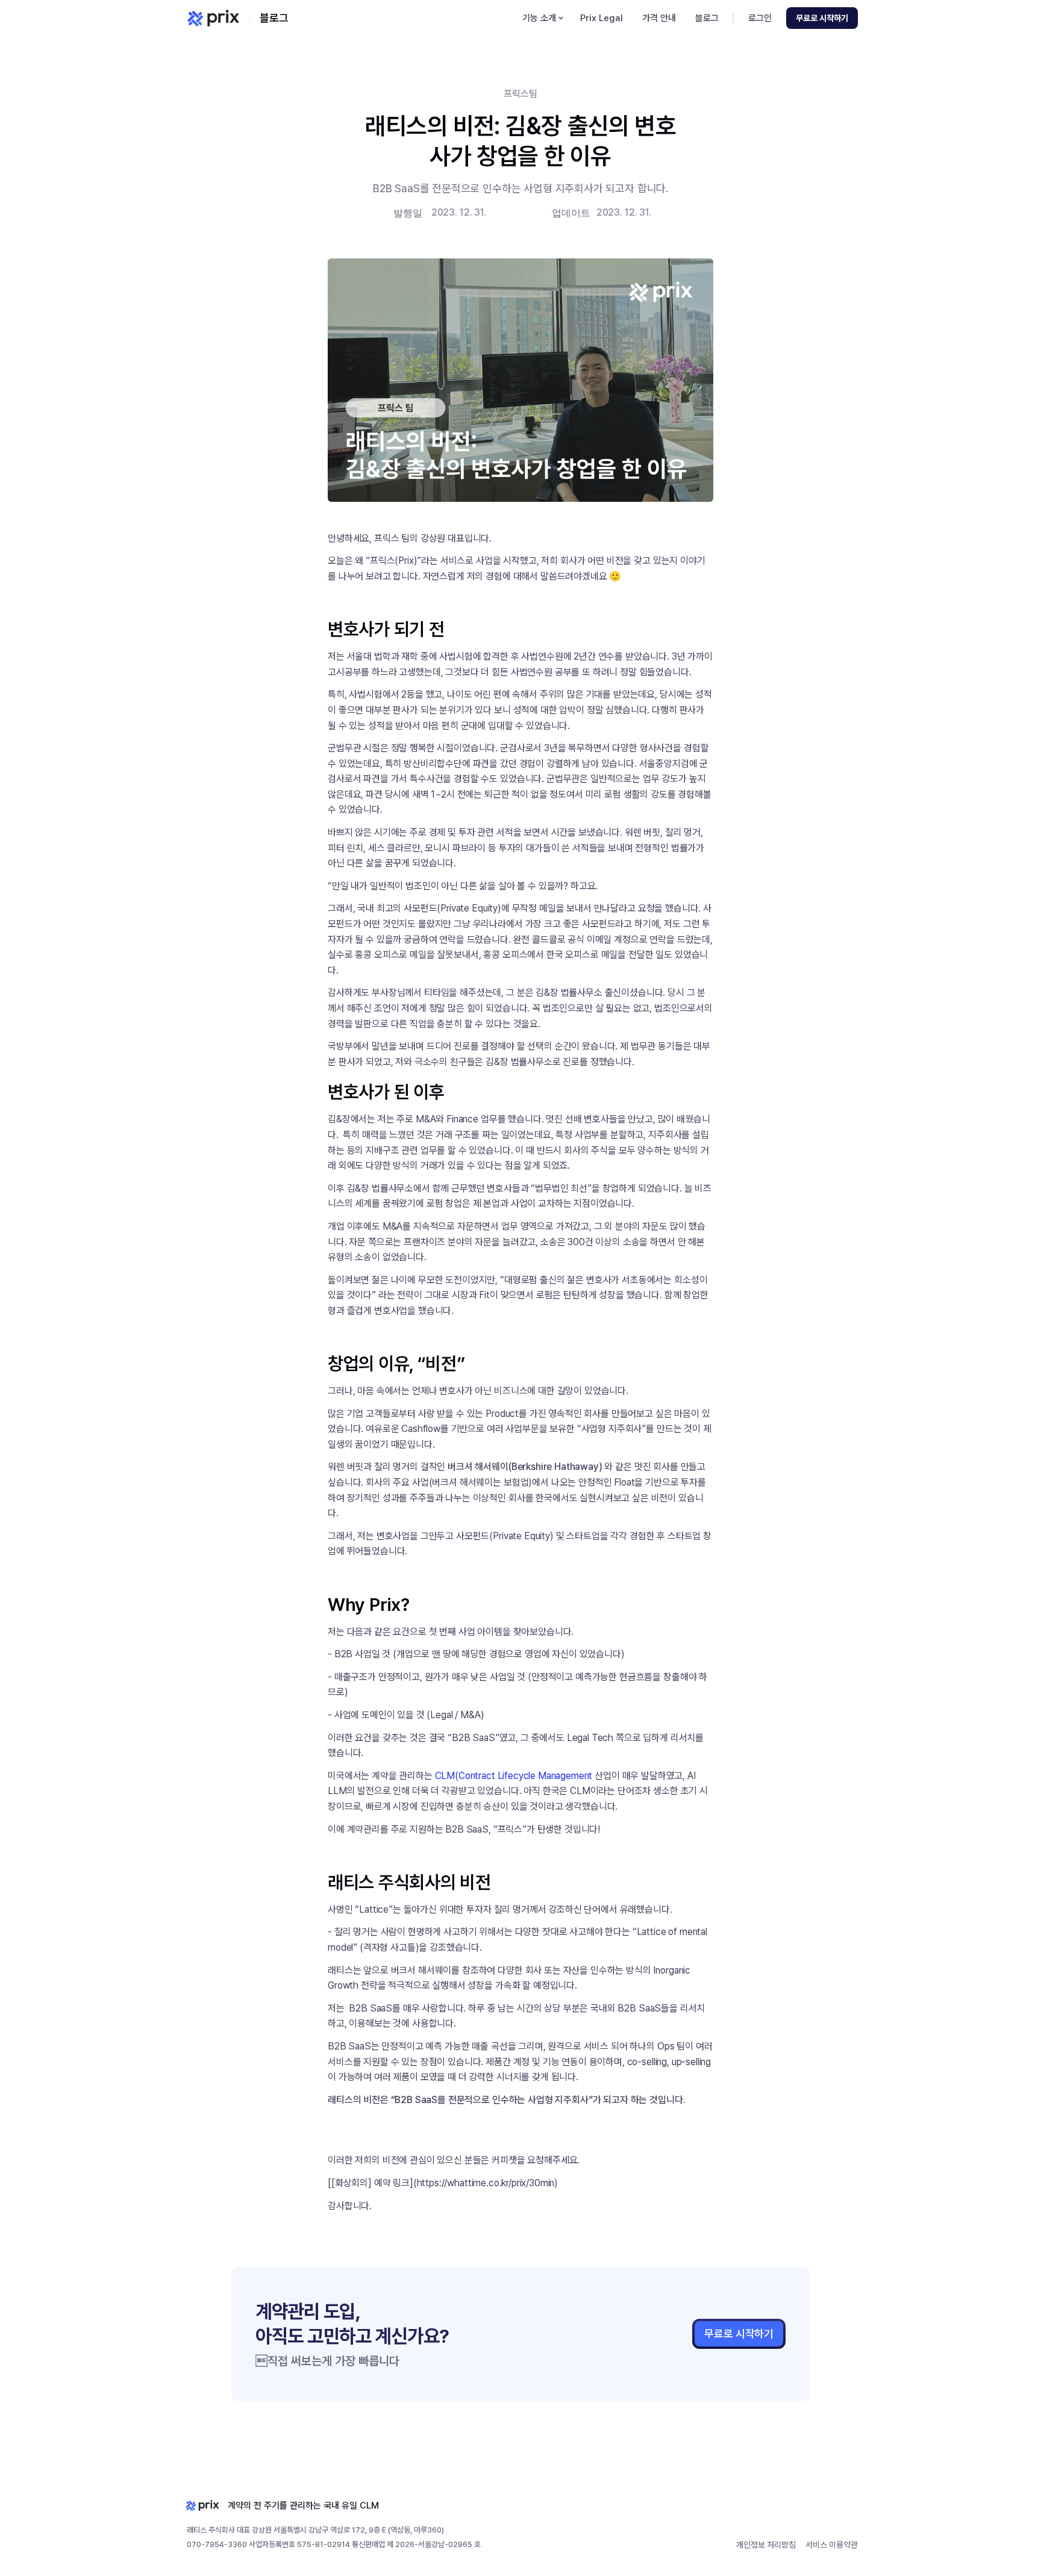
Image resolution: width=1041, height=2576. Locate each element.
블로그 (274, 18)
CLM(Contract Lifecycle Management (514, 1776)
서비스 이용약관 (832, 2545)
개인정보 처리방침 (766, 2545)
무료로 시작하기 (739, 2334)
